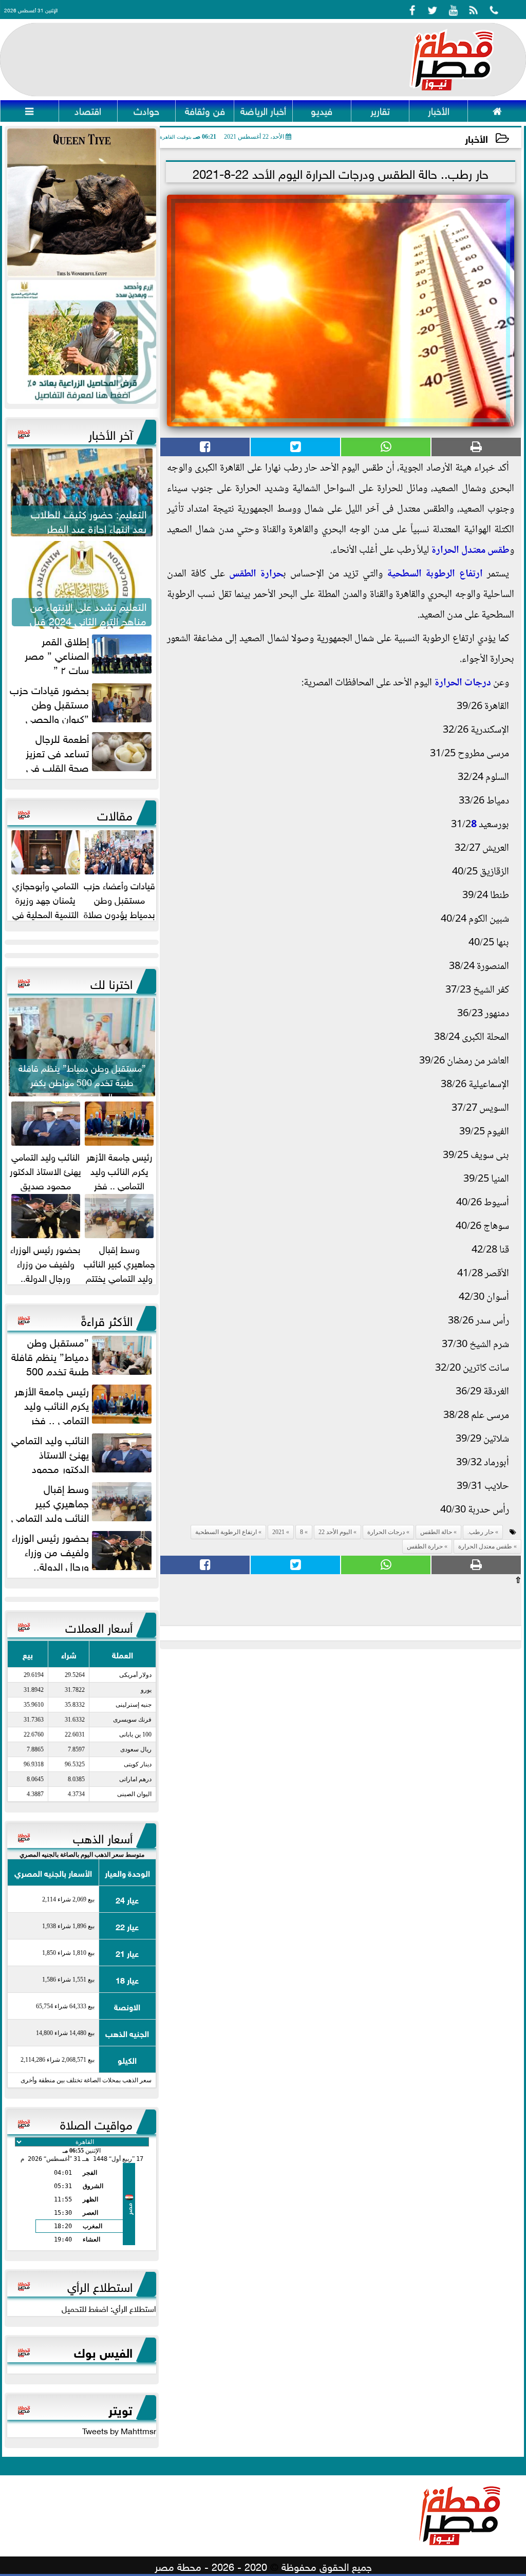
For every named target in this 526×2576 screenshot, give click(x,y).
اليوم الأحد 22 (335, 1532)
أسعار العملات (99, 1626)
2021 (278, 1532)
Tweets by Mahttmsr (119, 2430)
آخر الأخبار (110, 433)
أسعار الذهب (103, 1837)
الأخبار (476, 138)
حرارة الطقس (256, 574)
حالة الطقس (436, 1532)
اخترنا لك (111, 982)
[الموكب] (82, 203)
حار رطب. (481, 1532)
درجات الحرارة (463, 683)
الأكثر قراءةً (107, 1319)
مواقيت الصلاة (96, 2123)
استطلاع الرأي (100, 2285)
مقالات (115, 814)
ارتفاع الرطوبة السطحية (435, 574)
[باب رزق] (82, 342)
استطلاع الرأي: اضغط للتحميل (109, 2308)
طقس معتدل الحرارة (470, 551)
